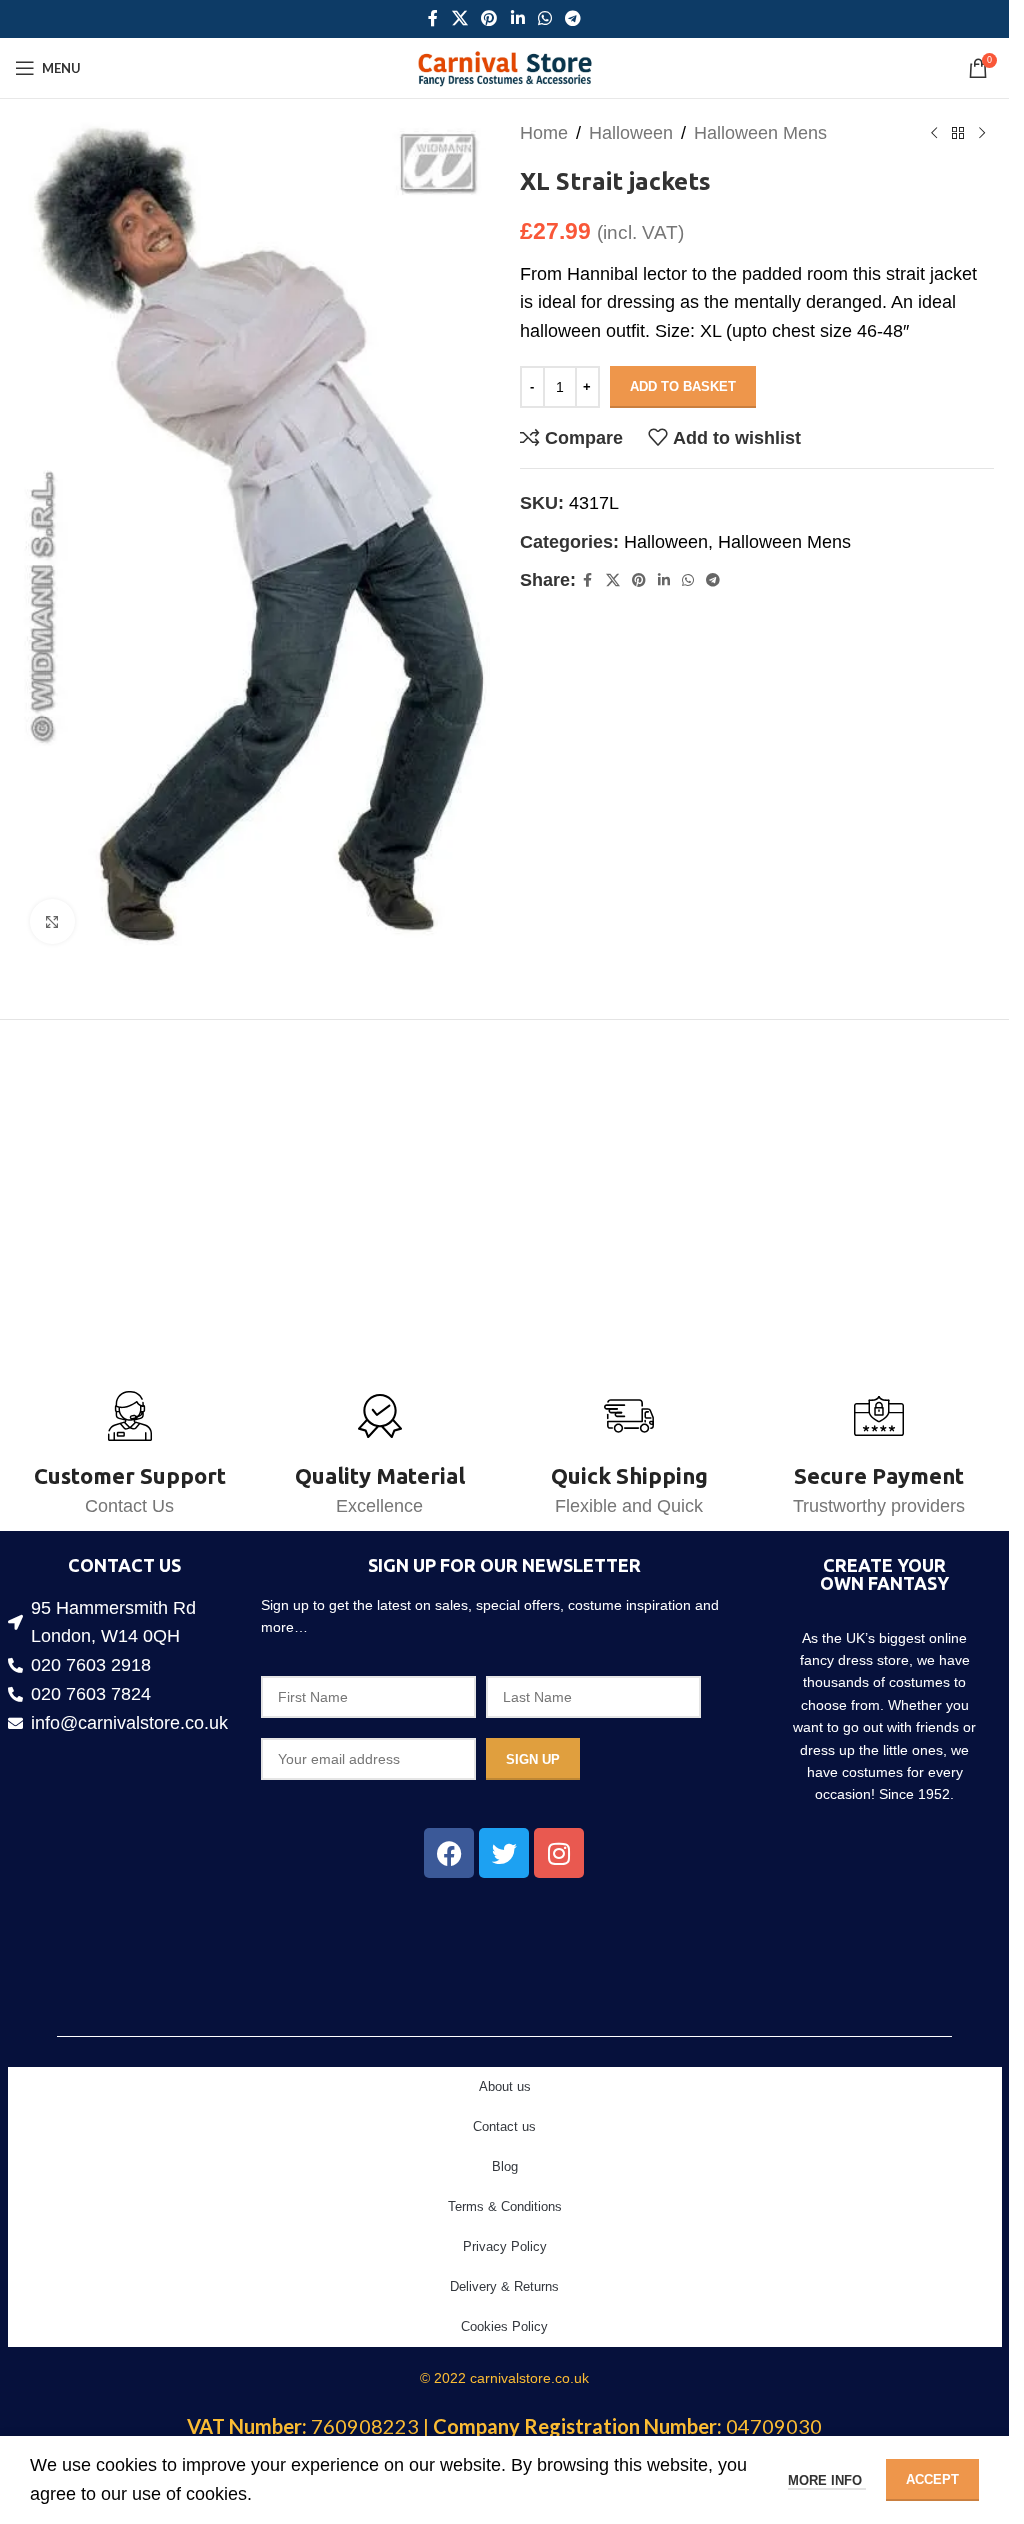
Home (544, 133)
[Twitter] (504, 1853)
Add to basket (683, 386)
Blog (505, 2166)
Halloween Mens (760, 133)
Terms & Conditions (505, 2206)
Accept (932, 2479)
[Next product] (982, 133)
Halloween (631, 133)
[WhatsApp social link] (544, 18)
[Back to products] (958, 133)
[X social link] (459, 18)
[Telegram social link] (572, 18)
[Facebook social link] (433, 18)
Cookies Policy (504, 2326)
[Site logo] (504, 67)
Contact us (504, 2126)
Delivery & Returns (504, 2286)
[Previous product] (934, 133)
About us (505, 2086)
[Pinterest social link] (489, 18)
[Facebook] (449, 1853)
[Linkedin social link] (517, 18)
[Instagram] (559, 1853)
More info (827, 2480)
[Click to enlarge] (52, 908)
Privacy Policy (505, 2246)
